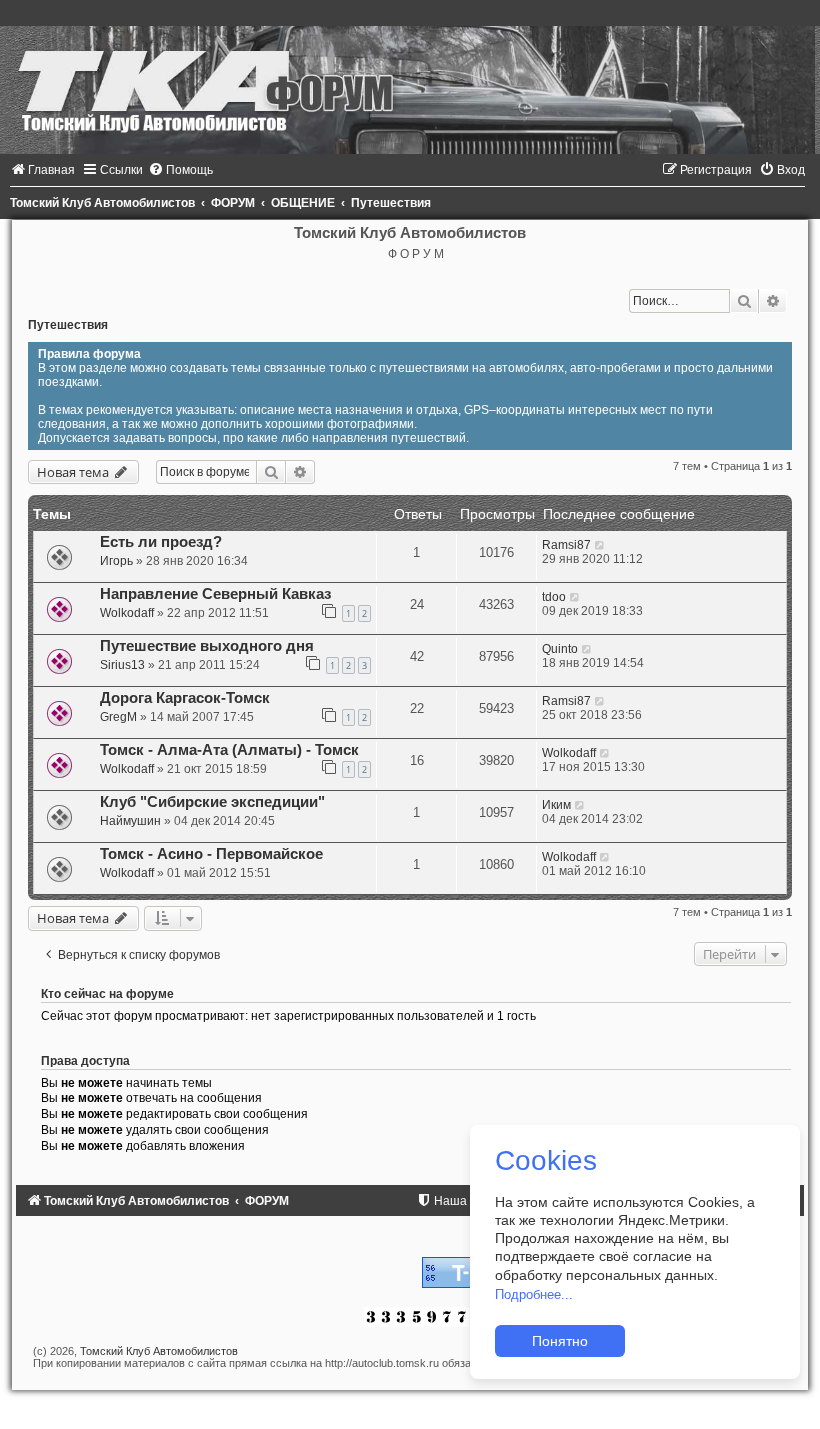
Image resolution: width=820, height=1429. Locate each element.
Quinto (560, 649)
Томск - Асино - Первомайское (211, 854)
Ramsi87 (566, 545)
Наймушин (130, 821)
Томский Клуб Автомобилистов (159, 1351)
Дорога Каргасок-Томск (185, 698)
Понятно (560, 1341)
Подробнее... (534, 1294)
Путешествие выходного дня (207, 646)
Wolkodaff (127, 613)
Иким (556, 805)
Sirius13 (122, 665)
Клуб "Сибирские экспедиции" (212, 802)
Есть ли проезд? (161, 542)
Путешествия (68, 325)
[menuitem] (42, 170)
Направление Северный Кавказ (215, 594)
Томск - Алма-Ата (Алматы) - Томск (229, 750)
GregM (118, 717)
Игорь (116, 561)
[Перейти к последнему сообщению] (600, 545)
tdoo (554, 597)
